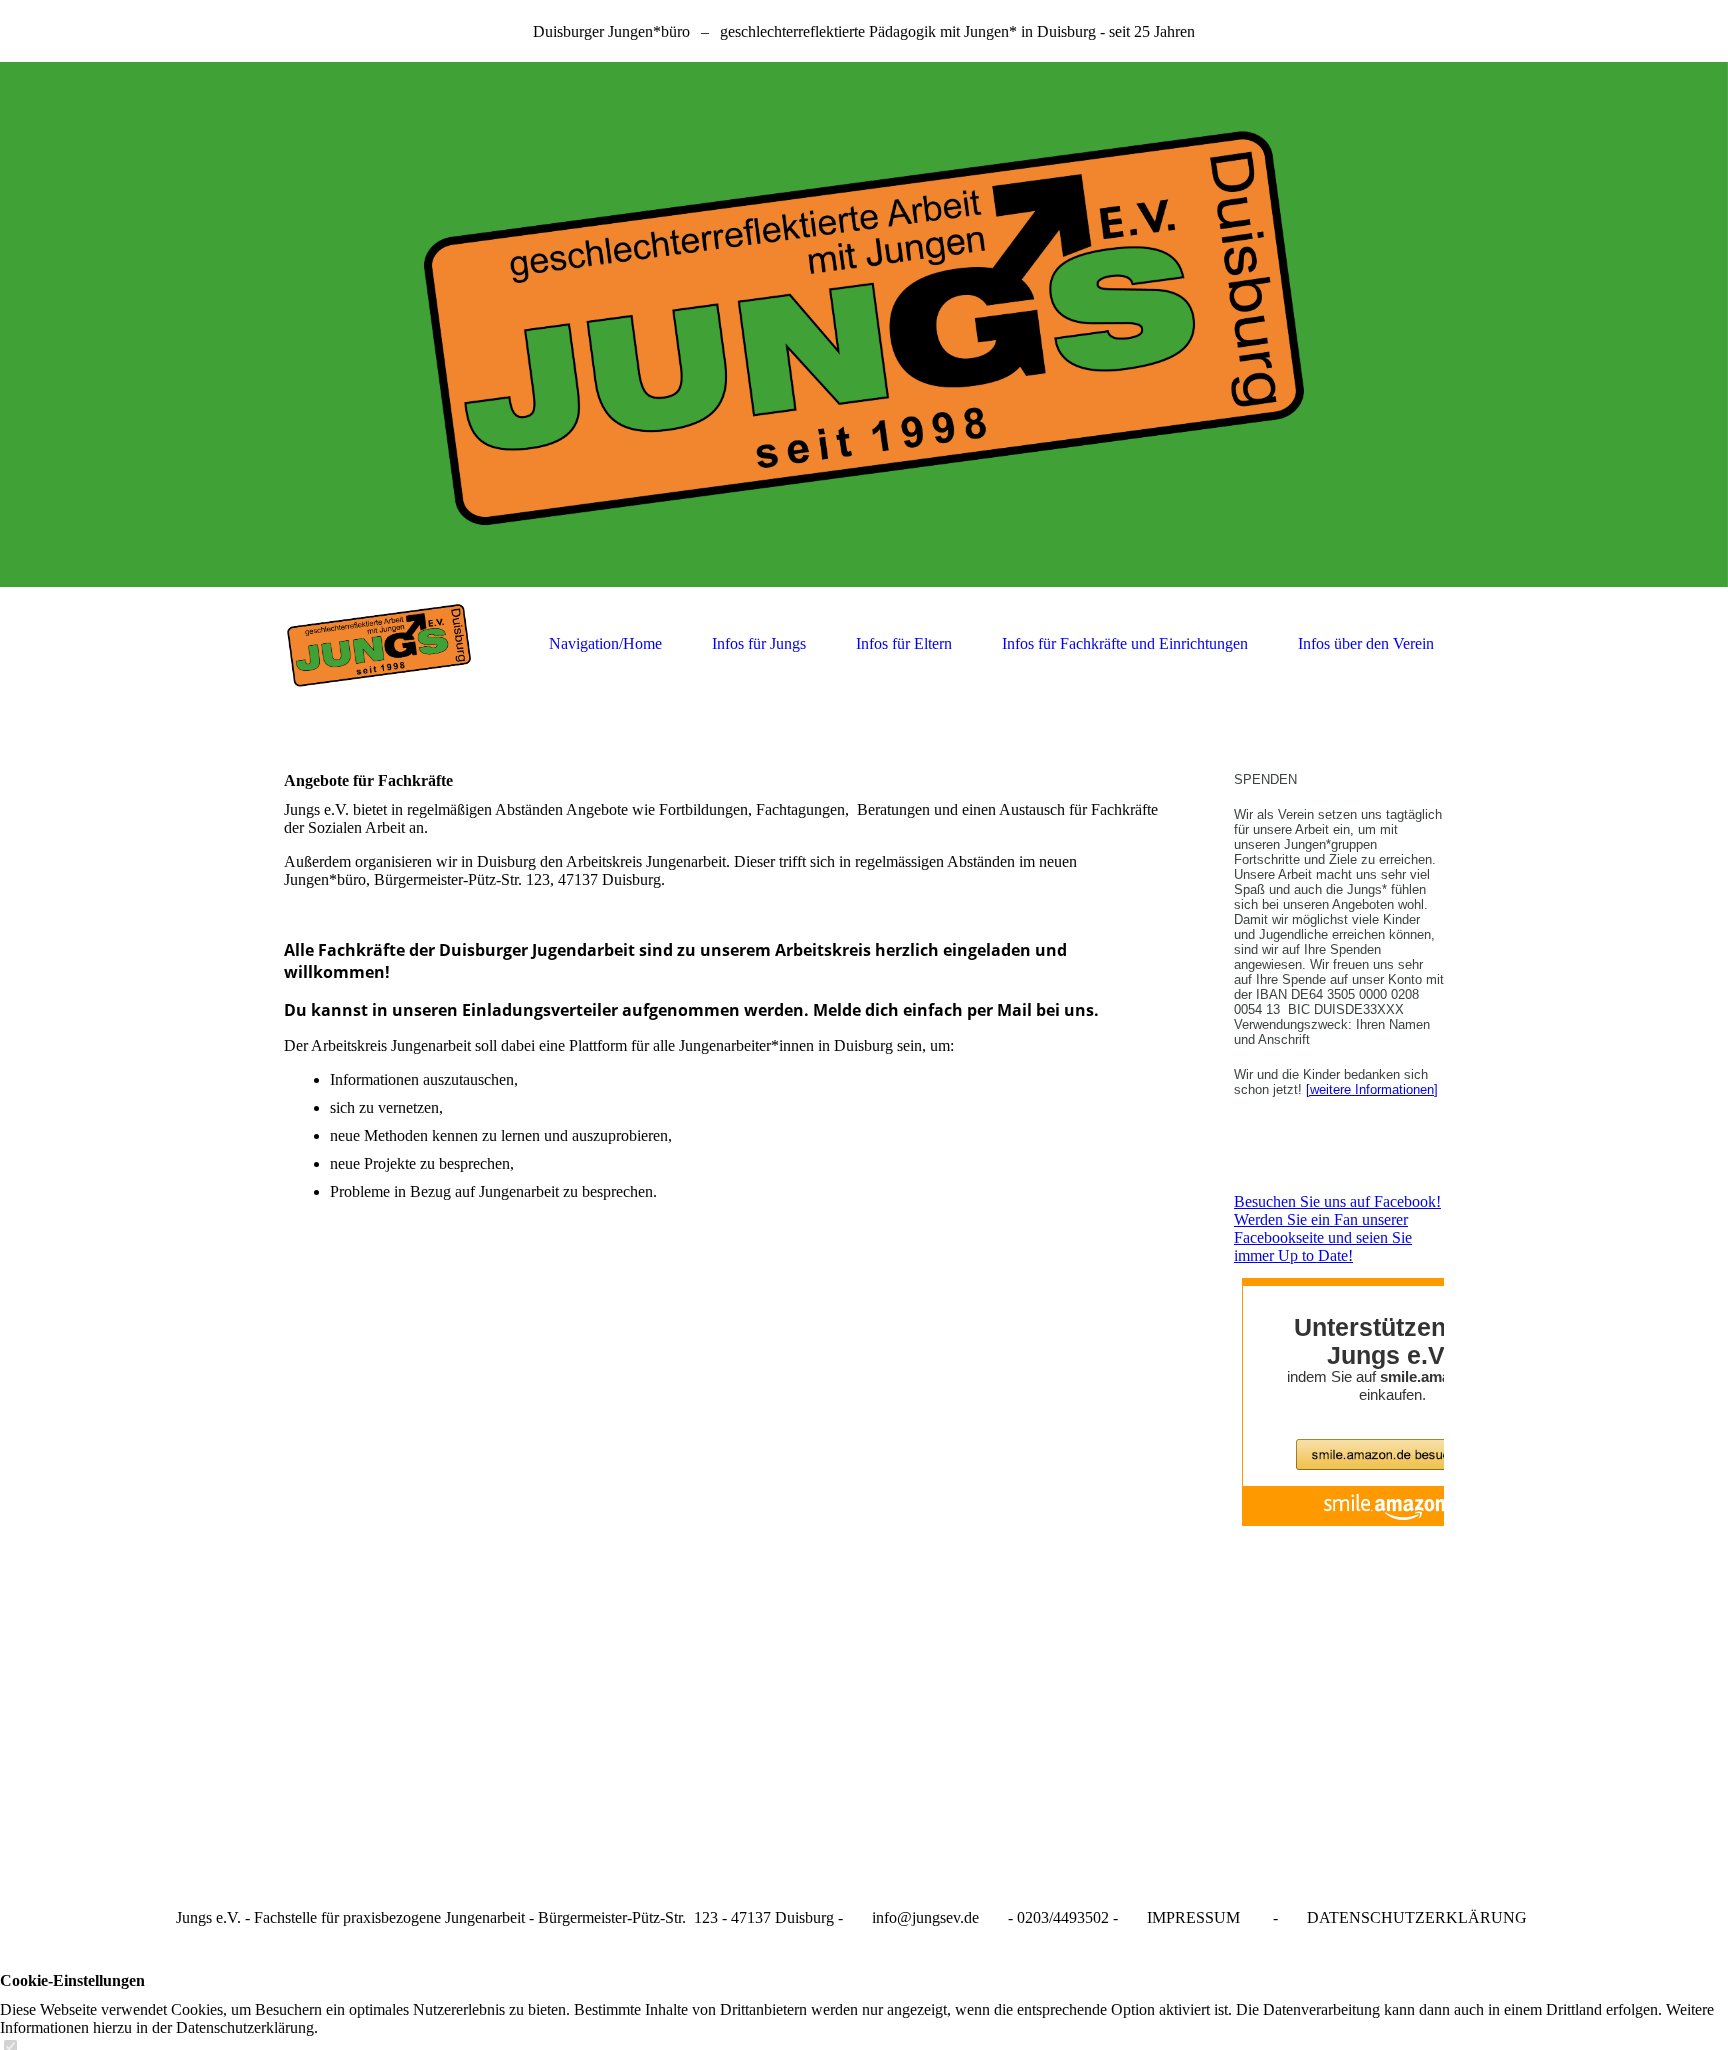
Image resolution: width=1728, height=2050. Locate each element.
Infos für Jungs (759, 643)
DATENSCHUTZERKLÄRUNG (1417, 1917)
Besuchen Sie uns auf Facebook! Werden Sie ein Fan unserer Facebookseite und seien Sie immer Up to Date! (1337, 1228)
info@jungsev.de (925, 1917)
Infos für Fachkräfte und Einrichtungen (1125, 643)
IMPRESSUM (1193, 1917)
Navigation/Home (605, 643)
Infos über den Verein (1366, 643)
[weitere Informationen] (1372, 1089)
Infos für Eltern (904, 643)
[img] (864, 324)
